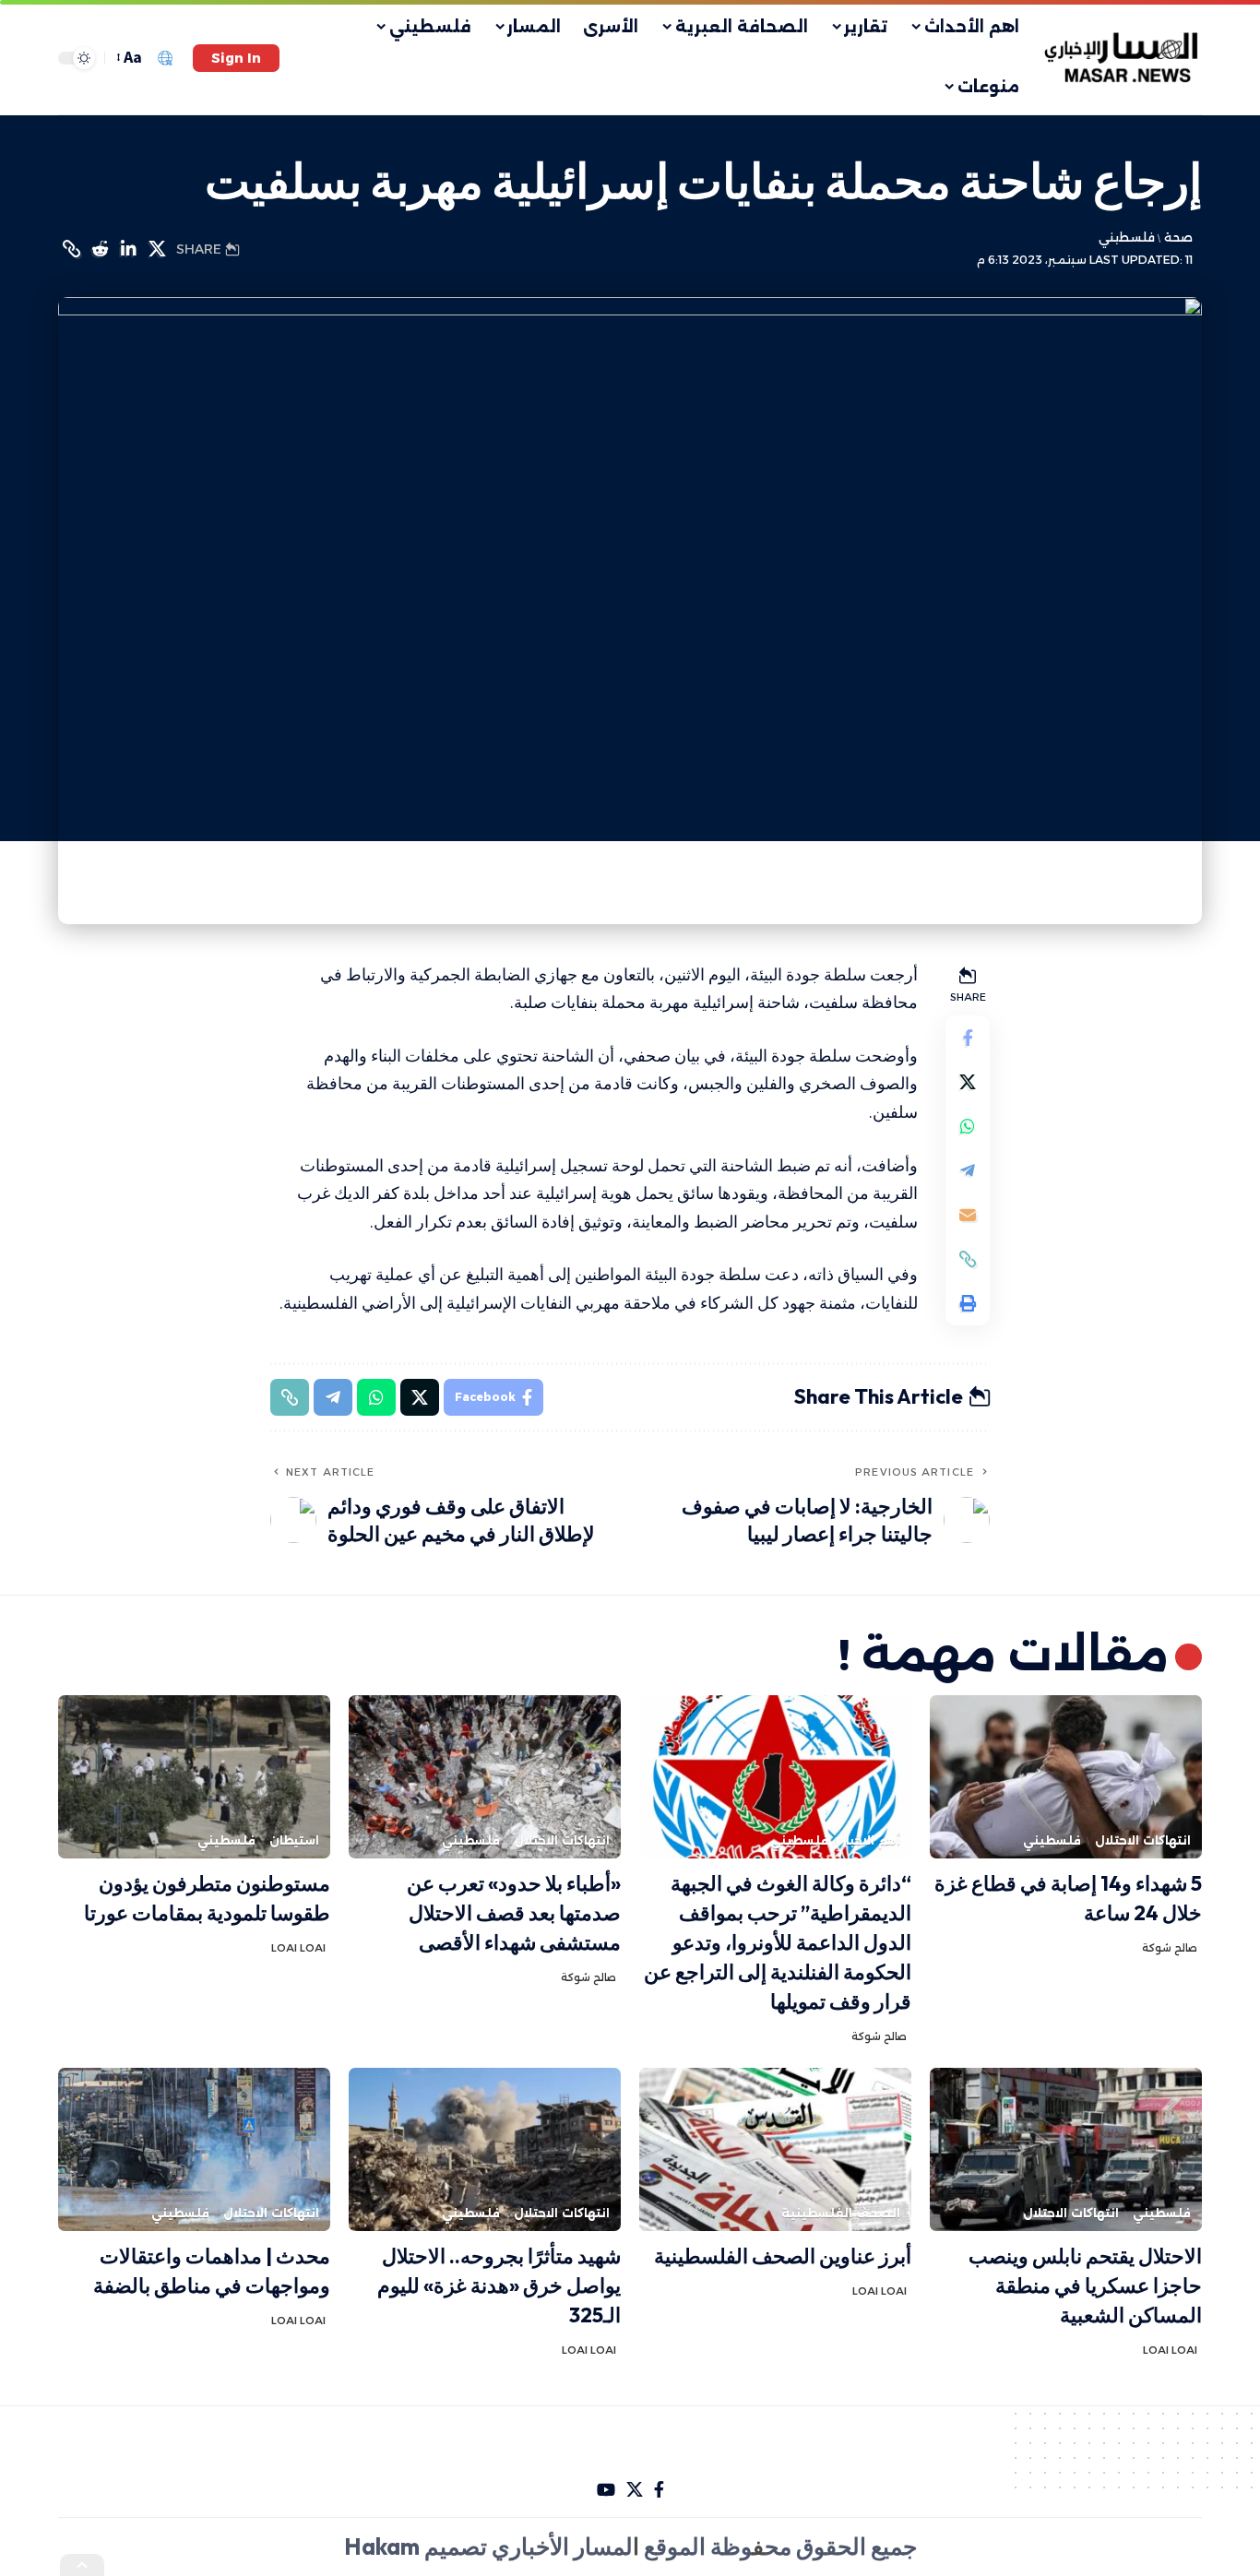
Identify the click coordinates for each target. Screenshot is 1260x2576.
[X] (635, 2490)
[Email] (968, 1215)
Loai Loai (298, 1948)
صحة (1178, 237)
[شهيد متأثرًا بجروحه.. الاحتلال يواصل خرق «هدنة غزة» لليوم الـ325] (485, 2149)
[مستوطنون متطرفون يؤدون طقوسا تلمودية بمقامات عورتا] (194, 1777)
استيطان (294, 1840)
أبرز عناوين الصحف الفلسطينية (783, 2256)
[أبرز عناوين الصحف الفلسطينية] (775, 2149)
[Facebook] (659, 2490)
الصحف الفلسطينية (841, 2213)
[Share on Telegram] (968, 1170)
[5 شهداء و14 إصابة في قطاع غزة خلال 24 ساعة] (1066, 1777)
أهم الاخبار (871, 1840)
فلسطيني (1127, 237)
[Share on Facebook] (968, 1038)
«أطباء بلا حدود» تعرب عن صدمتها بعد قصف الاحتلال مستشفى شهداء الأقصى (514, 1913)
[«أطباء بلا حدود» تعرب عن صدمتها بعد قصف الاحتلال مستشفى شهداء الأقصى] (485, 1777)
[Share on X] (157, 249)
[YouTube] (606, 2490)
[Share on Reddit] (100, 249)
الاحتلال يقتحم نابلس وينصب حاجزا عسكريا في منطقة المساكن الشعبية (1085, 2285)
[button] (236, 58)
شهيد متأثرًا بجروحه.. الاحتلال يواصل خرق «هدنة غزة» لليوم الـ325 (499, 2285)
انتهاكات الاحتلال (1143, 1840)
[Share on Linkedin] (128, 249)
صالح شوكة (1170, 1948)
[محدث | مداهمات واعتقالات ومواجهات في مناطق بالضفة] (194, 2149)
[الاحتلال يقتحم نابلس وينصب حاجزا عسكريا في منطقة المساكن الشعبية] (1066, 2149)
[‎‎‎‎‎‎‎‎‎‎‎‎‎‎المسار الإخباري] (1123, 58)
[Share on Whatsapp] (968, 1126)
